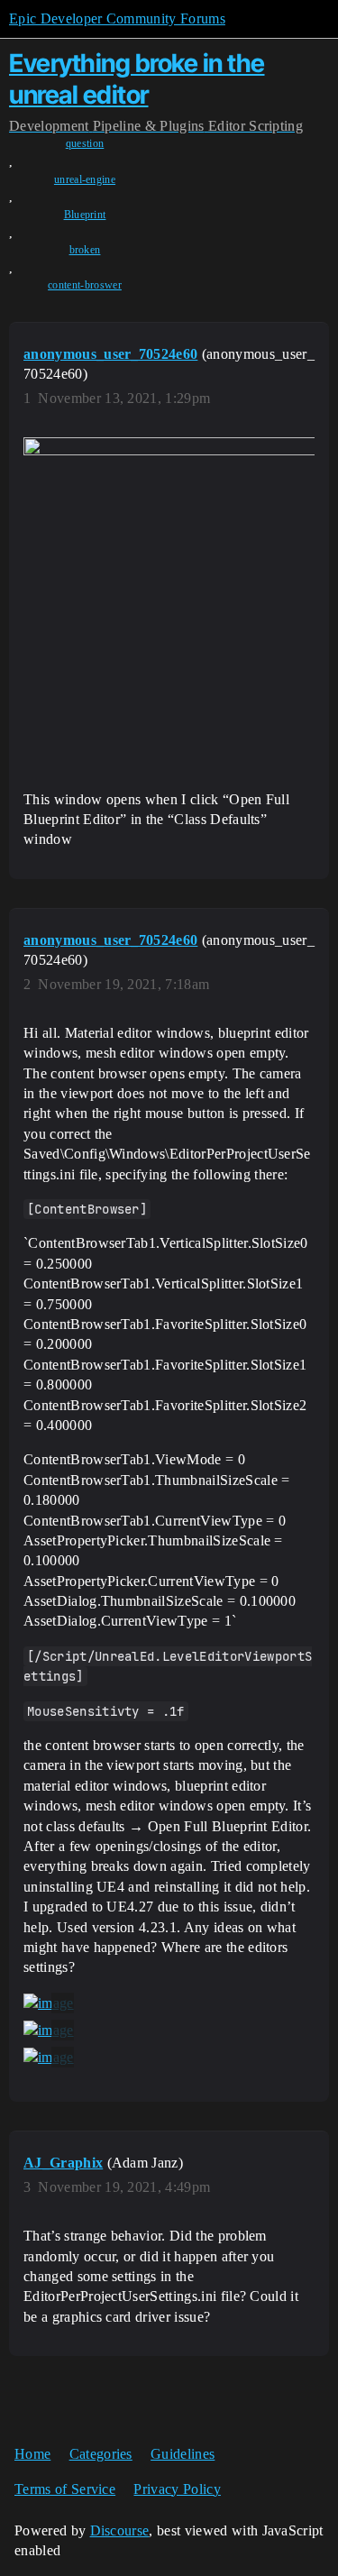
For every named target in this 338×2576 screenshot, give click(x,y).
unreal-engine (85, 179)
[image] (49, 2003)
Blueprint (85, 215)
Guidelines (183, 2454)
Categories (101, 2454)
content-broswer (85, 285)
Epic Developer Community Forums (117, 18)
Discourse (120, 2530)
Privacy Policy (177, 2489)
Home (32, 2454)
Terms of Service (65, 2489)
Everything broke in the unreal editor (137, 79)
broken (85, 250)
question (85, 143)
